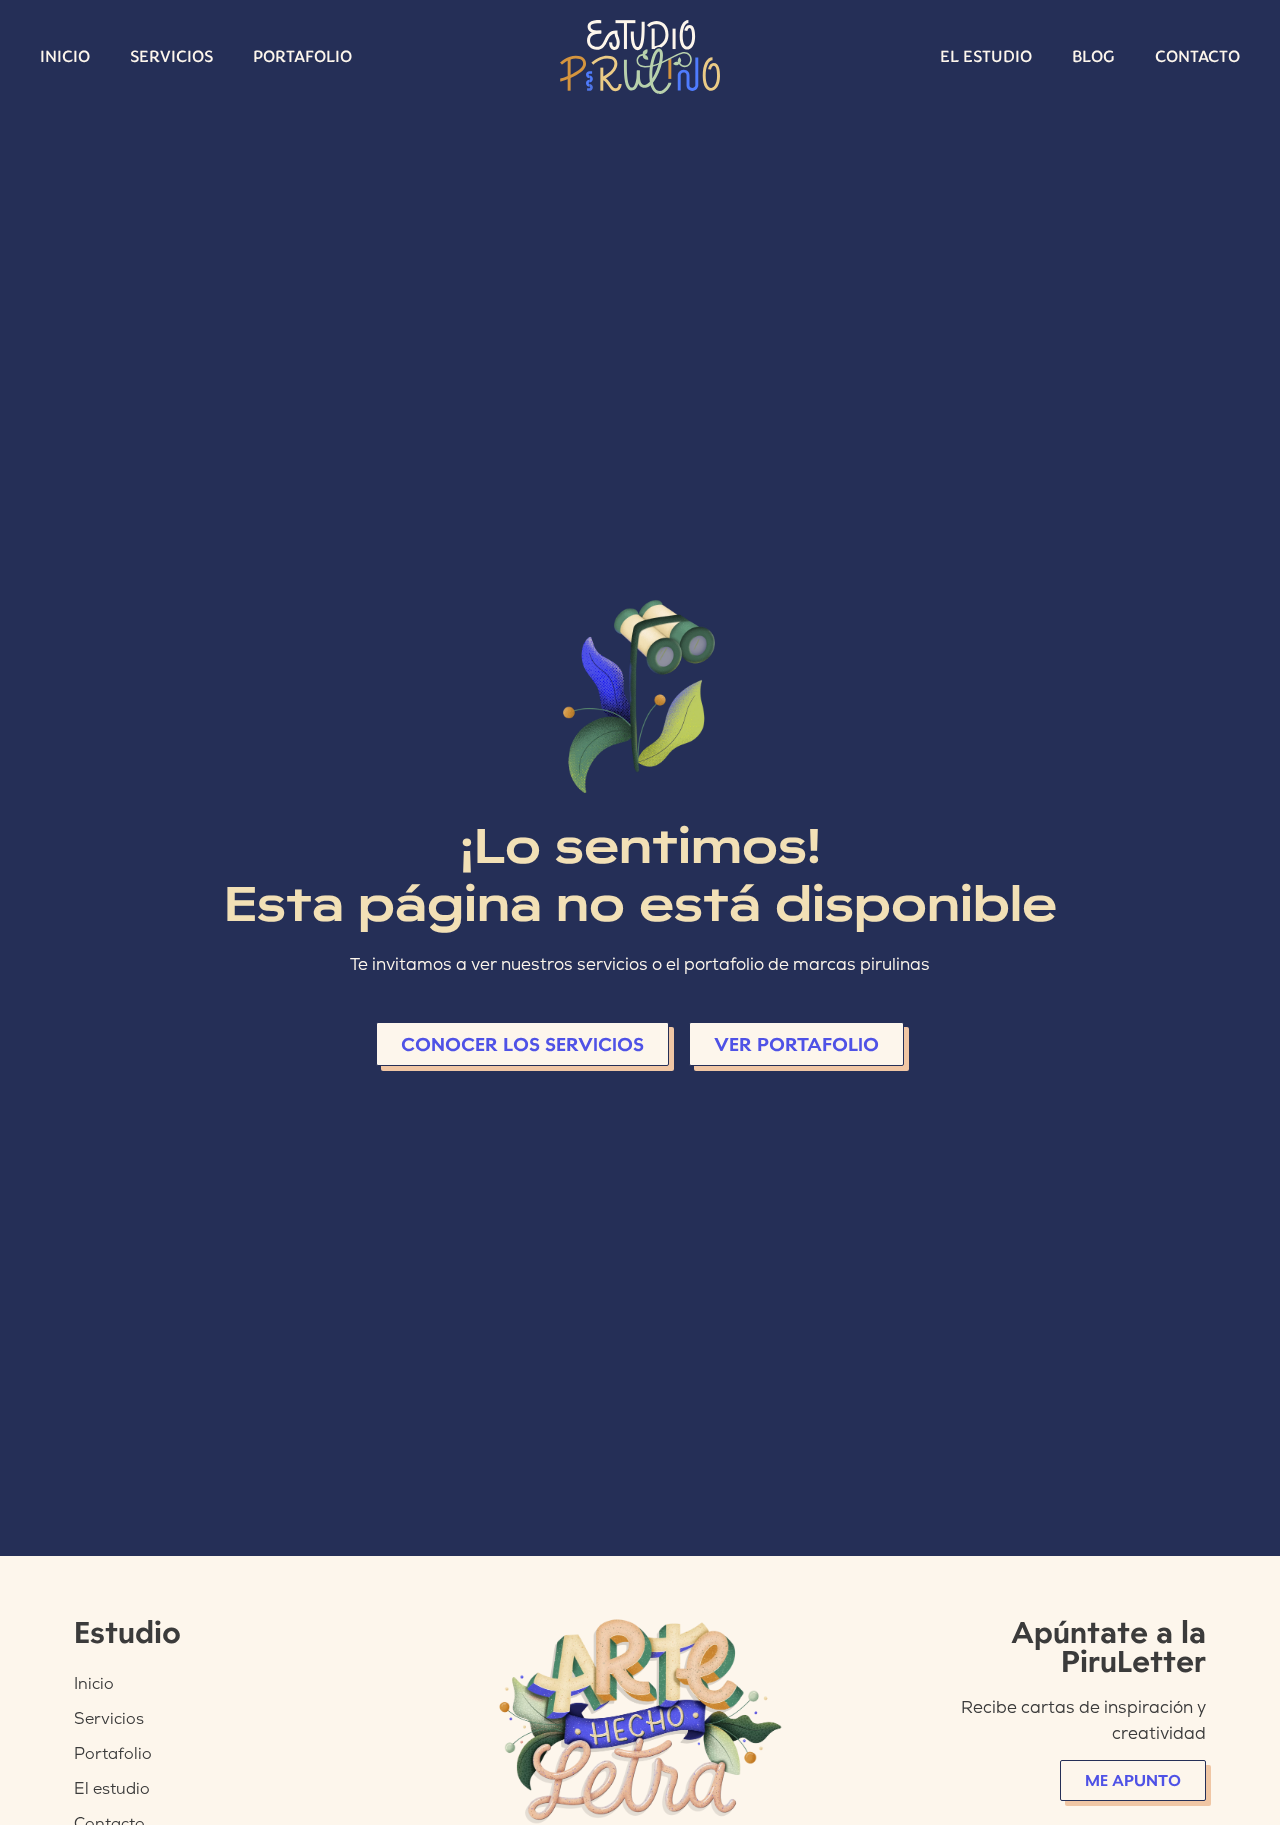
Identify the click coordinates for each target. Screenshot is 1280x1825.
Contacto (1197, 56)
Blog (1093, 56)
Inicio (65, 56)
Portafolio (302, 56)
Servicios (171, 56)
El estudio (986, 56)
